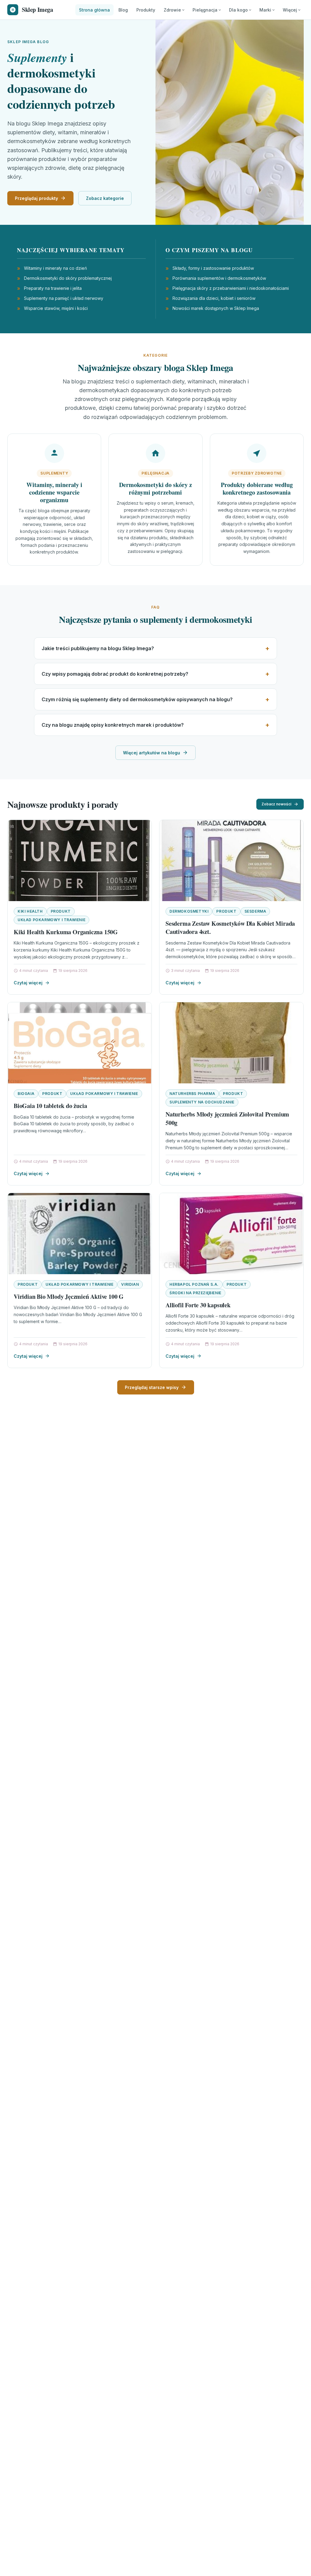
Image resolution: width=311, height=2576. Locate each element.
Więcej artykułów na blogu (152, 753)
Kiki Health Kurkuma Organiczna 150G (66, 932)
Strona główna (94, 10)
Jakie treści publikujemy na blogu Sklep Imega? (98, 648)
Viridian (130, 1284)
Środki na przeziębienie (195, 1293)
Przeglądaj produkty (36, 198)
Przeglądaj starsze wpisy (152, 1387)
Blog (123, 10)
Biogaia (26, 1094)
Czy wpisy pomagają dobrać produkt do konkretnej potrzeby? (115, 674)
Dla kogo (238, 10)
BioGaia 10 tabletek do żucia (50, 1106)
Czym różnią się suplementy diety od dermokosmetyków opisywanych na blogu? (137, 699)
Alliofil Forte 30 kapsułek (198, 1305)
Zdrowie (172, 10)
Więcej (290, 10)
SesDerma (255, 911)
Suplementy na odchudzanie (202, 1102)
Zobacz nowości (276, 804)
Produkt (61, 911)
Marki (265, 10)
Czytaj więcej (28, 983)
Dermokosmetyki (189, 911)
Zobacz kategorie (105, 198)
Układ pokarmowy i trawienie (51, 920)
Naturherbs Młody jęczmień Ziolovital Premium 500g (227, 1118)
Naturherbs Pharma (192, 1094)
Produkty (146, 10)
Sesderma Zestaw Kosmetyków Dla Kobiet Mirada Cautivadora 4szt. (230, 928)
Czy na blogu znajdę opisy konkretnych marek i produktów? (113, 725)
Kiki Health (30, 911)
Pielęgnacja (205, 10)
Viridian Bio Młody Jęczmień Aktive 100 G (69, 1297)
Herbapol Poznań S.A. (194, 1284)
